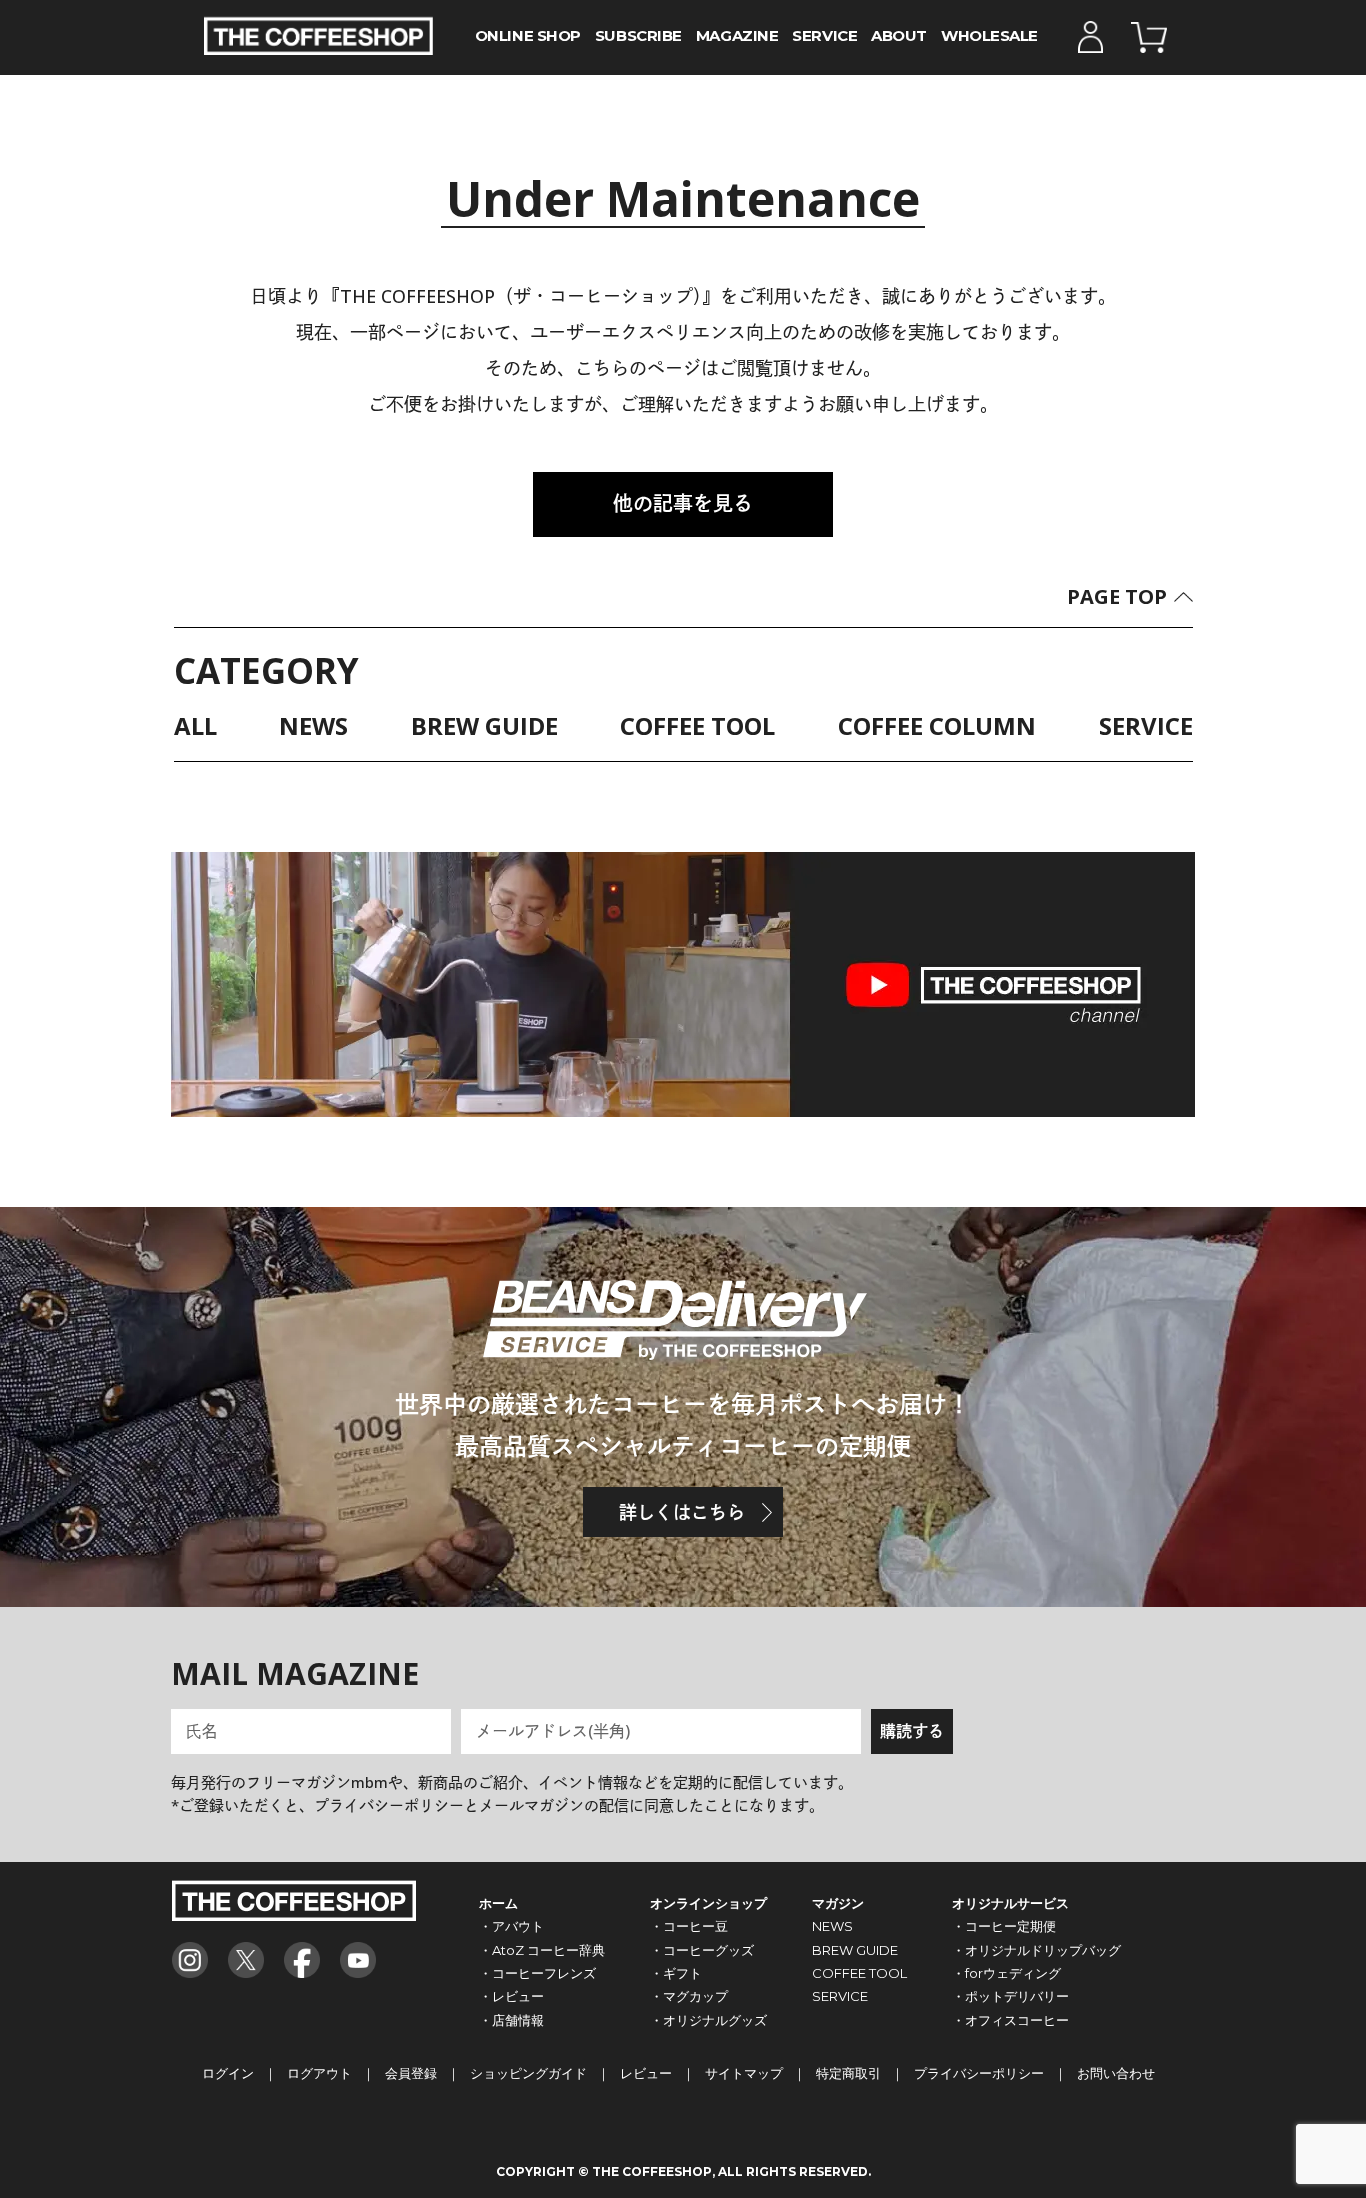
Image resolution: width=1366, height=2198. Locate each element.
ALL (195, 728)
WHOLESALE (989, 36)
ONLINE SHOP (528, 36)
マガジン (838, 1903)
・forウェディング (1006, 1973)
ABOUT (899, 36)
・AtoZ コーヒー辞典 (542, 1950)
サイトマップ (744, 2073)
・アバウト (511, 1926)
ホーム (498, 1903)
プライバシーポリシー (979, 2073)
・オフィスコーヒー (1010, 2020)
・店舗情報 (511, 2020)
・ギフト (676, 1973)
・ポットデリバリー (1010, 1996)
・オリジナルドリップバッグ (1036, 1950)
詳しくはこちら (682, 1512)
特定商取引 (848, 2073)
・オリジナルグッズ (708, 2020)
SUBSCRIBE (638, 36)
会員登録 (411, 2073)
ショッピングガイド (528, 2073)
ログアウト (319, 2073)
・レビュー (511, 1996)
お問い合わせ (1116, 2073)
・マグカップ (689, 1996)
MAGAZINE (737, 36)
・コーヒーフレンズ (537, 1973)
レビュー (646, 2073)
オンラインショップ (708, 1903)
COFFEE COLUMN (937, 728)
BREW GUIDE (484, 728)
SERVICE (824, 36)
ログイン (228, 2073)
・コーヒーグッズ (702, 1950)
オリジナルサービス (1010, 1903)
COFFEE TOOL (697, 728)
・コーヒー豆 (689, 1926)
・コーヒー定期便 (1004, 1926)
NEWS (313, 728)
